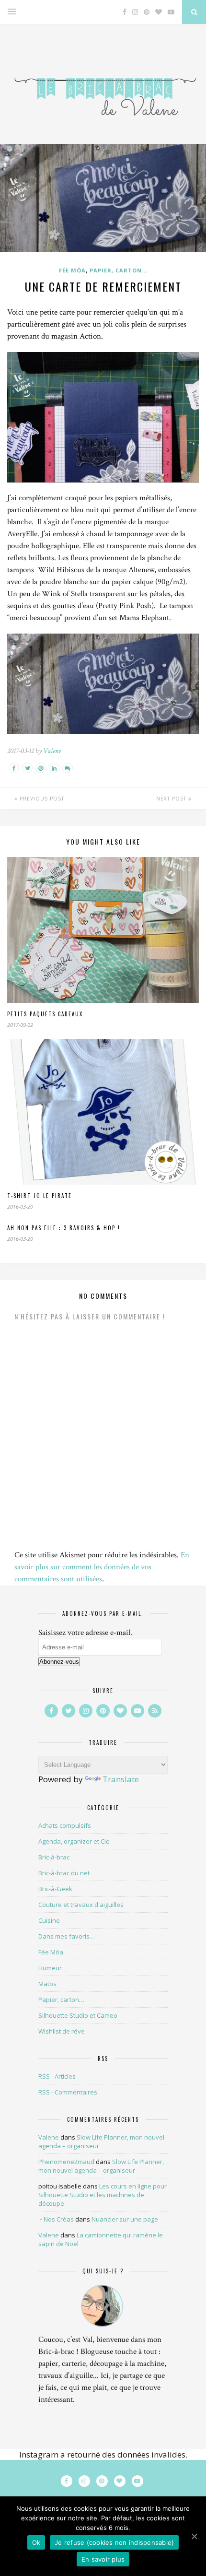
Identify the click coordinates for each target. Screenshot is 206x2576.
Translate (121, 1779)
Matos (47, 1984)
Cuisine (49, 1920)
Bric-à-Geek (55, 1889)
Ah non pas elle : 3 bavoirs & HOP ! (64, 1228)
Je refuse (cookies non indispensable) (114, 2542)
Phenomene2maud (66, 2162)
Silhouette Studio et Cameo (78, 2015)
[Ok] (194, 2536)
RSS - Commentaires (68, 2092)
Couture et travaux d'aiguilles (81, 1905)
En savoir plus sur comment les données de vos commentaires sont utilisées (102, 1567)
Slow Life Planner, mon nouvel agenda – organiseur (101, 2166)
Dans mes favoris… (67, 1936)
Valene (52, 751)
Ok (36, 2542)
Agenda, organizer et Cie (74, 1841)
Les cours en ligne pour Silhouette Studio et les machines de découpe (103, 2195)
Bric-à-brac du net (64, 1873)
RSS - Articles (57, 2076)
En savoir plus (103, 2559)
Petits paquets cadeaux (45, 1014)
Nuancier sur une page (125, 2219)
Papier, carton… (61, 2000)
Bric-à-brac (54, 1857)
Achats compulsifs (65, 1825)
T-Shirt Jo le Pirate (40, 1196)
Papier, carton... (119, 270)
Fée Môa (72, 270)
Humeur (50, 1968)
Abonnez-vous (59, 1662)
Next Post (172, 799)
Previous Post (41, 799)
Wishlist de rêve (62, 2031)
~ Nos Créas (56, 2219)
